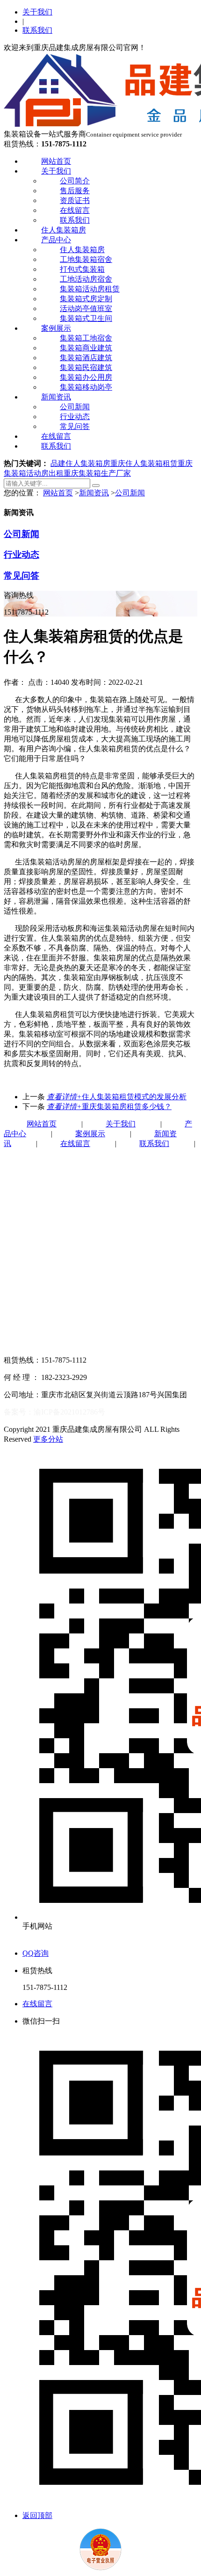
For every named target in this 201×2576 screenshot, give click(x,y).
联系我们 (37, 30)
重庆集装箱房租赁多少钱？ (109, 1107)
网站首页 (56, 161)
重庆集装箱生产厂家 (97, 473)
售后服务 (75, 191)
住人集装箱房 (64, 230)
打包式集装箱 (82, 269)
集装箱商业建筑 (86, 348)
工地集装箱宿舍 (86, 259)
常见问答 (75, 426)
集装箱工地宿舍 (86, 338)
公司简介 (75, 181)
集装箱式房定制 (86, 299)
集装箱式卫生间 (86, 318)
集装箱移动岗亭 (86, 387)
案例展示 (56, 328)
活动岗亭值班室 (86, 308)
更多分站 (48, 1439)
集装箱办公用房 (86, 377)
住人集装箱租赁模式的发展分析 (117, 1097)
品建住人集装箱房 (80, 463)
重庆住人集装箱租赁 (144, 463)
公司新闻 (75, 407)
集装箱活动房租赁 (90, 289)
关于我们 (37, 12)
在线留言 (75, 210)
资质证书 (75, 200)
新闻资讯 (56, 397)
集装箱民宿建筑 (86, 367)
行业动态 (75, 417)
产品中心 (56, 240)
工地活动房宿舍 (86, 279)
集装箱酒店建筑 (86, 358)
